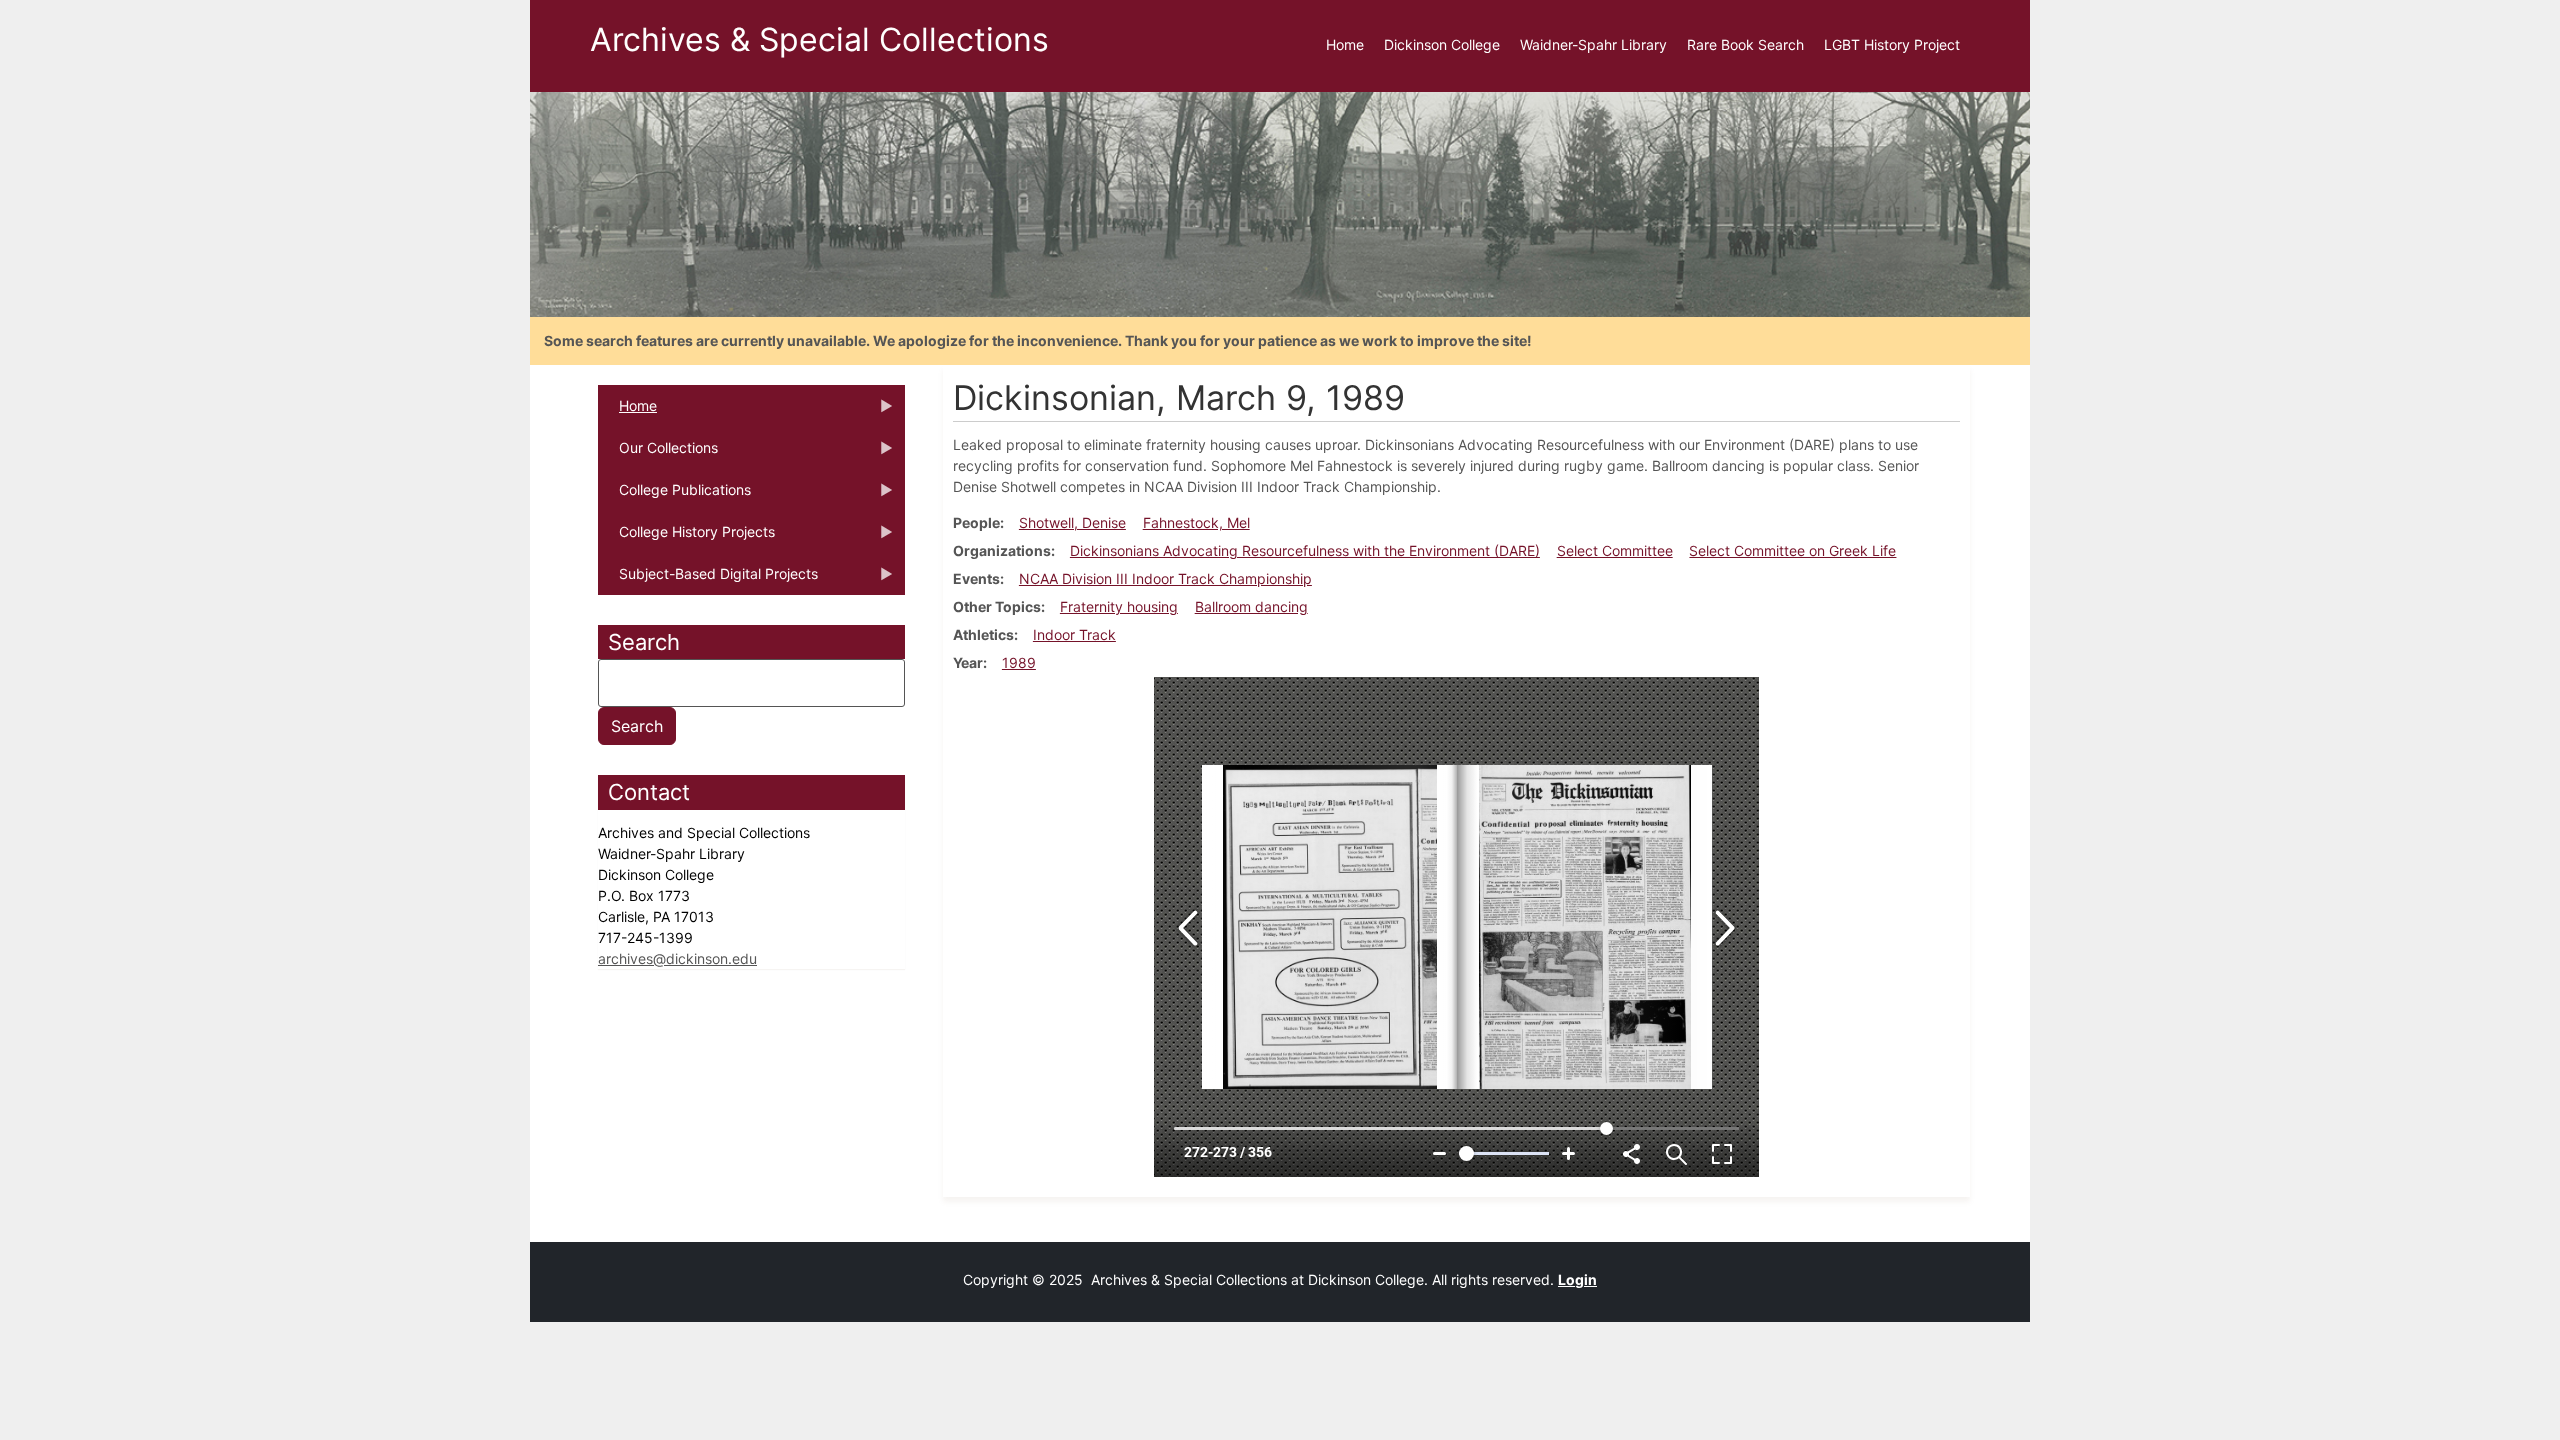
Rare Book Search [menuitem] (1745, 44)
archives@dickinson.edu (677, 958)
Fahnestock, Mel (1196, 522)
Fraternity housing (1119, 606)
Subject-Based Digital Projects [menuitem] (708, 580)
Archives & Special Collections (819, 39)
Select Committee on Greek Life (1792, 550)
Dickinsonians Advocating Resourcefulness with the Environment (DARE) (1305, 550)
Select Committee (1615, 550)
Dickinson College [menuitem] (1442, 44)
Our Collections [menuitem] (658, 454)
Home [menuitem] (1345, 44)
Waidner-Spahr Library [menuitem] (1593, 44)
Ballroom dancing (1251, 606)
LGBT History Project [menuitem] (1892, 44)
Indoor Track (1074, 634)
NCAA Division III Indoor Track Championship (1165, 578)
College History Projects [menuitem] (686, 538)
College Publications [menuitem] (674, 496)
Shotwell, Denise (1072, 522)
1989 (1019, 662)
